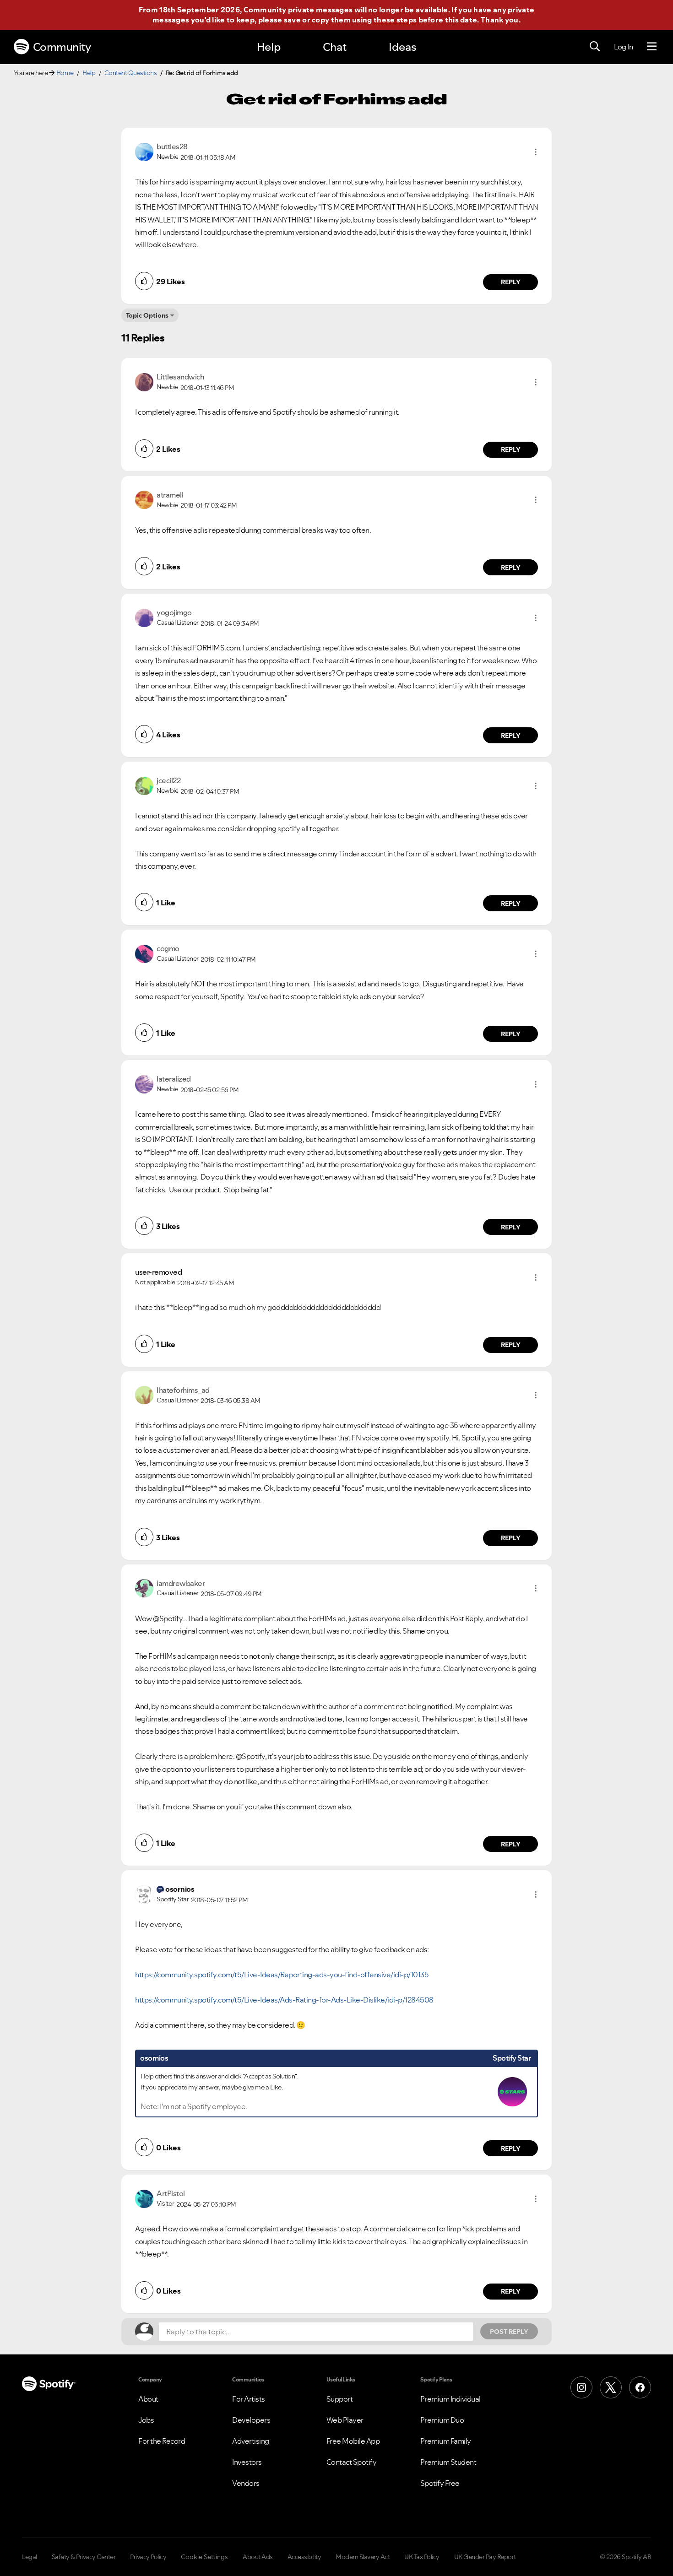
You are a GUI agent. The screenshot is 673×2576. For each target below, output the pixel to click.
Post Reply (509, 2332)
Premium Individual (450, 2399)
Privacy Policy (148, 2557)
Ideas (402, 47)
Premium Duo (442, 2420)
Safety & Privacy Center (84, 2557)
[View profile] (144, 151)
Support (340, 2399)
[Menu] (652, 47)
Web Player (345, 2420)
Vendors (246, 2483)
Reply (511, 282)
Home (65, 73)
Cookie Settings (204, 2557)
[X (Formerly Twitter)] (611, 2387)
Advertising (251, 2441)
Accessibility (304, 2557)
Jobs (146, 2420)
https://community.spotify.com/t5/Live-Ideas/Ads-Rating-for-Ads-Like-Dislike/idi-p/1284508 (284, 2000)
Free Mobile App (353, 2441)
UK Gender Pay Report (485, 2557)
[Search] (595, 47)
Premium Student (448, 2462)
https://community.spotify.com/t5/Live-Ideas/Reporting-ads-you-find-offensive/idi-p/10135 (282, 1975)
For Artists (249, 2399)
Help (269, 47)
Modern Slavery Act (363, 2557)
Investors (247, 2462)
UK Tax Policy (422, 2557)
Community (62, 47)
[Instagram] (581, 2387)
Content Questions (131, 73)
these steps (395, 20)
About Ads (258, 2557)
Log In (623, 47)
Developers (251, 2420)
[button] (536, 152)
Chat (335, 47)
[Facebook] (640, 2387)
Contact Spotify (352, 2462)
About (148, 2399)
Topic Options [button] (147, 315)
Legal (30, 2557)
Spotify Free (440, 2483)
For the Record (162, 2441)
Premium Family (446, 2441)
